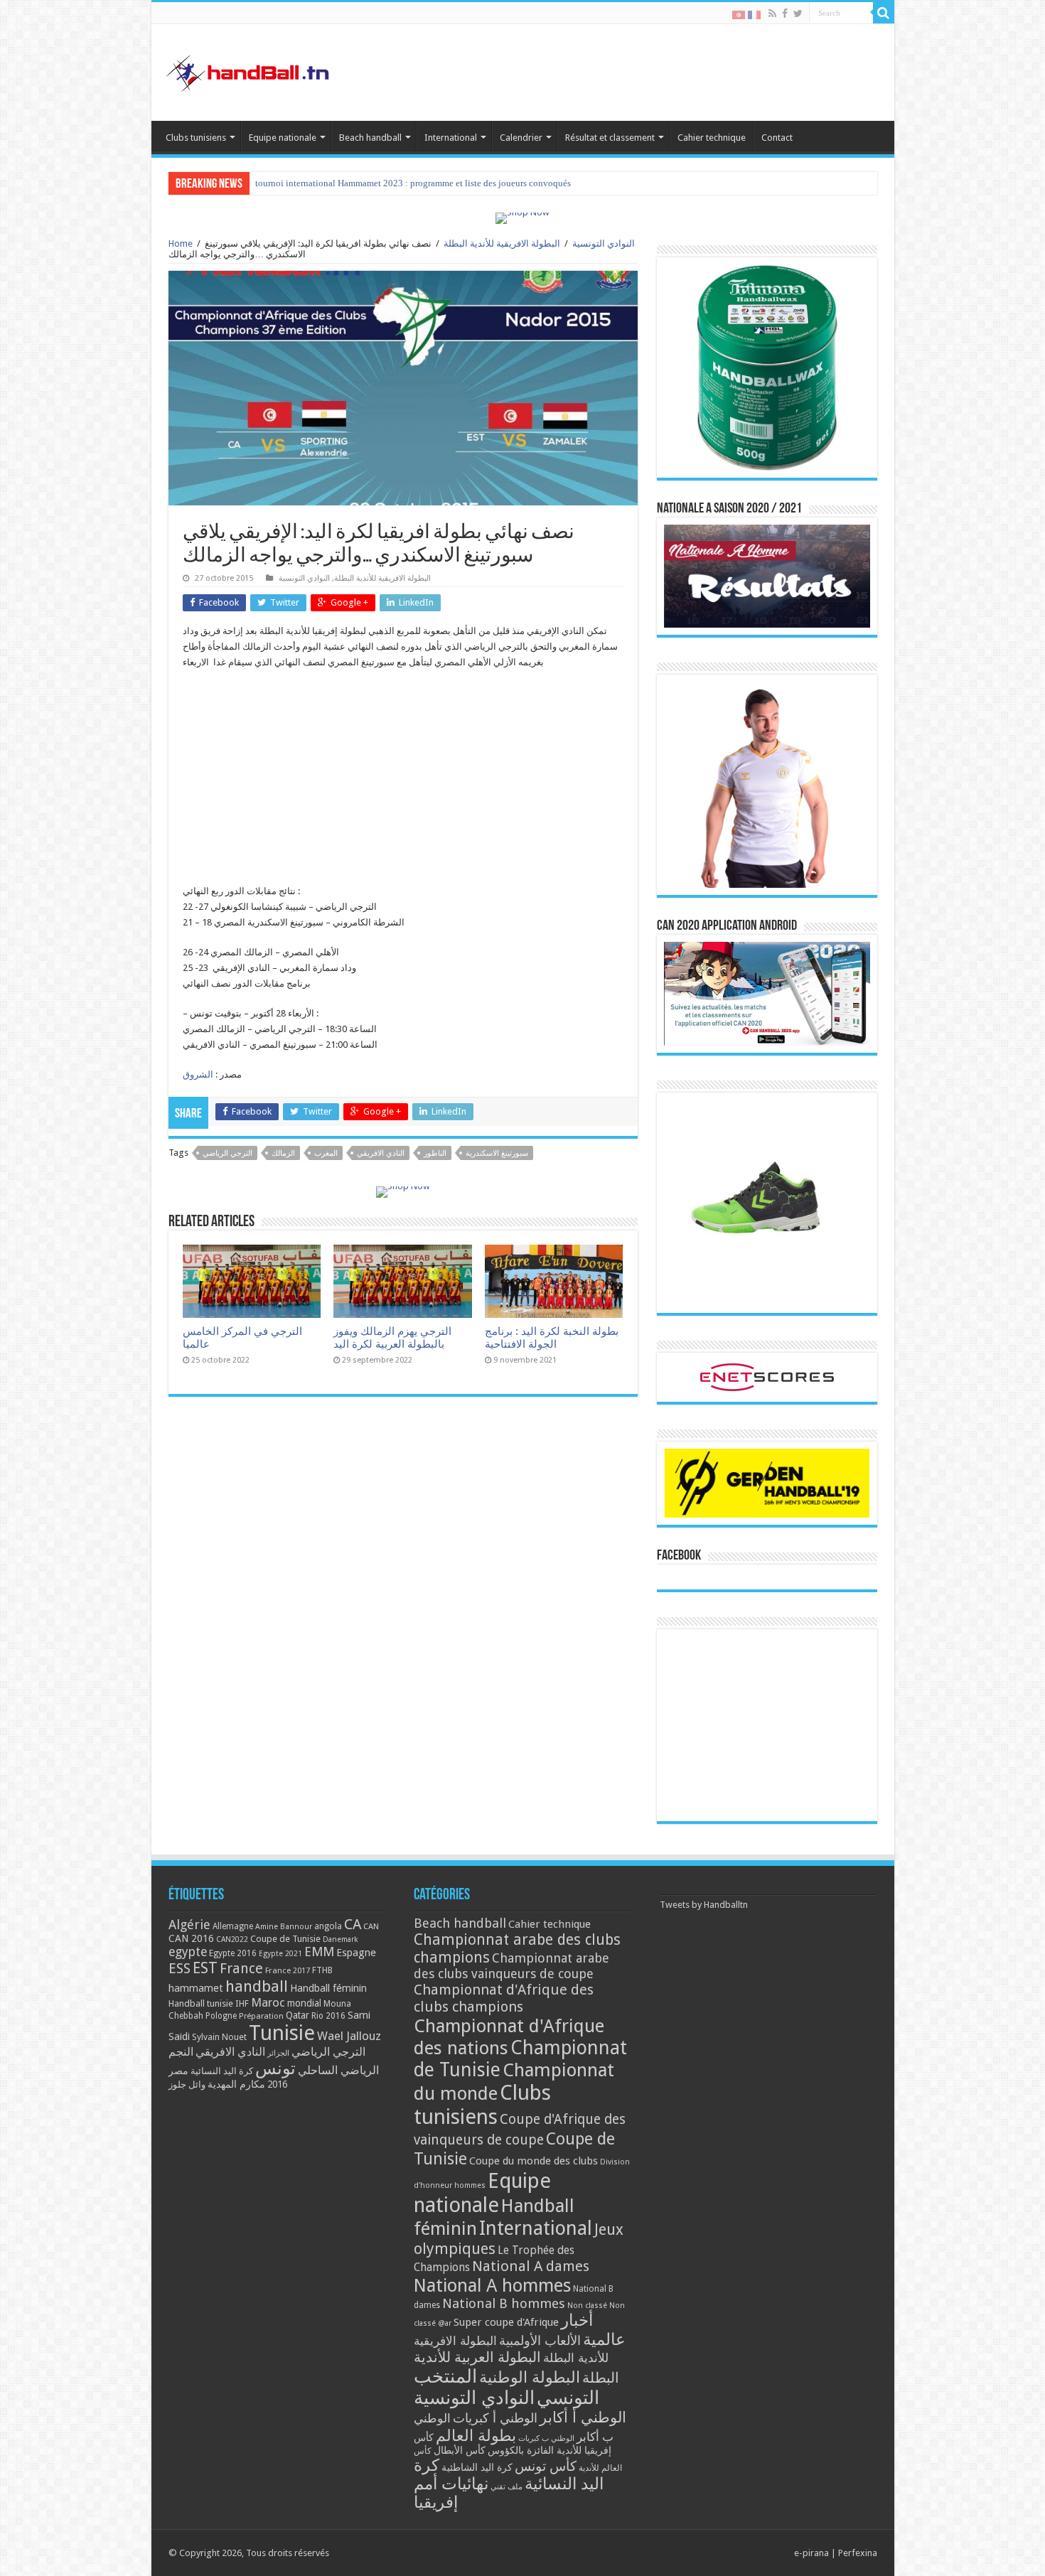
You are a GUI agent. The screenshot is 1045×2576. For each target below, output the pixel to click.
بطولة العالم (476, 2435)
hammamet (196, 1988)
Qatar (298, 2015)
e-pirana (811, 2553)
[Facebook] (785, 14)
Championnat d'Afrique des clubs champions (504, 1998)
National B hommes (504, 2303)
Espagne (356, 1952)
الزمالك (283, 1153)
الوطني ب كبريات (546, 2438)
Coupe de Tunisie (285, 1939)
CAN (371, 1926)
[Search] (884, 13)
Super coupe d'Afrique (506, 2322)
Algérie (189, 1925)
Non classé (587, 2306)
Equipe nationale (283, 138)
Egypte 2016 (233, 1953)
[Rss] (772, 14)
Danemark (341, 1939)
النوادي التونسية (604, 243)
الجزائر (278, 2053)
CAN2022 (232, 1939)
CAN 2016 (191, 1938)
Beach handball (370, 138)
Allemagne (233, 1926)
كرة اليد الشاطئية (477, 2467)
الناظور (435, 1153)
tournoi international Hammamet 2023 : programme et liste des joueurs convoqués (413, 183)
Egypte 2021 (280, 1954)
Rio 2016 (328, 2016)
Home (181, 243)
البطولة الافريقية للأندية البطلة (502, 243)
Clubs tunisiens (196, 138)
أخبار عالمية (593, 2330)
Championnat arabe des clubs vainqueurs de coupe (511, 1966)
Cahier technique (712, 138)
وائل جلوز (187, 2084)
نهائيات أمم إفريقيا (451, 2493)
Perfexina (858, 2553)
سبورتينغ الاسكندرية (497, 1153)
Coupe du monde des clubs (534, 2161)
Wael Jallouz (349, 2036)
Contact (777, 138)
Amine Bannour (284, 1927)
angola (328, 1926)
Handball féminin (328, 1988)
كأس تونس (546, 2466)
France (241, 1969)
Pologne (221, 2016)
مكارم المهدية (236, 2084)
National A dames (531, 2266)
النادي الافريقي (381, 1153)
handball (257, 1986)
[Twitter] (798, 14)
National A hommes (492, 2285)
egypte (188, 1952)
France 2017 (288, 1970)
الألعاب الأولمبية (540, 2340)
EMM (319, 1952)
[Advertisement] (403, 784)
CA (353, 1924)
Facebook (679, 1556)
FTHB (322, 1970)
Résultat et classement (610, 138)
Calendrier (521, 138)
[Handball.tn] (250, 70)
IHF (242, 2003)
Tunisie (282, 2033)
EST (205, 1968)
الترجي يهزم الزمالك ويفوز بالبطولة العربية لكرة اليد (392, 1338)
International (451, 138)
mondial (304, 2003)
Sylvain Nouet (219, 2037)
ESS (179, 1969)
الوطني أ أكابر (583, 2417)
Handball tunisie (201, 2003)
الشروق (198, 1074)
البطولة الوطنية (530, 2377)
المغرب (326, 1153)
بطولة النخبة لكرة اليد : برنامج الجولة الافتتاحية (552, 1338)
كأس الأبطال (460, 2450)
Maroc (268, 2002)
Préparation (261, 2016)
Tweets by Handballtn (704, 1905)
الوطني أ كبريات (495, 2418)
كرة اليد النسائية (222, 2071)
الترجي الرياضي (227, 1153)
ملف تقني (507, 2487)
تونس (275, 2068)
